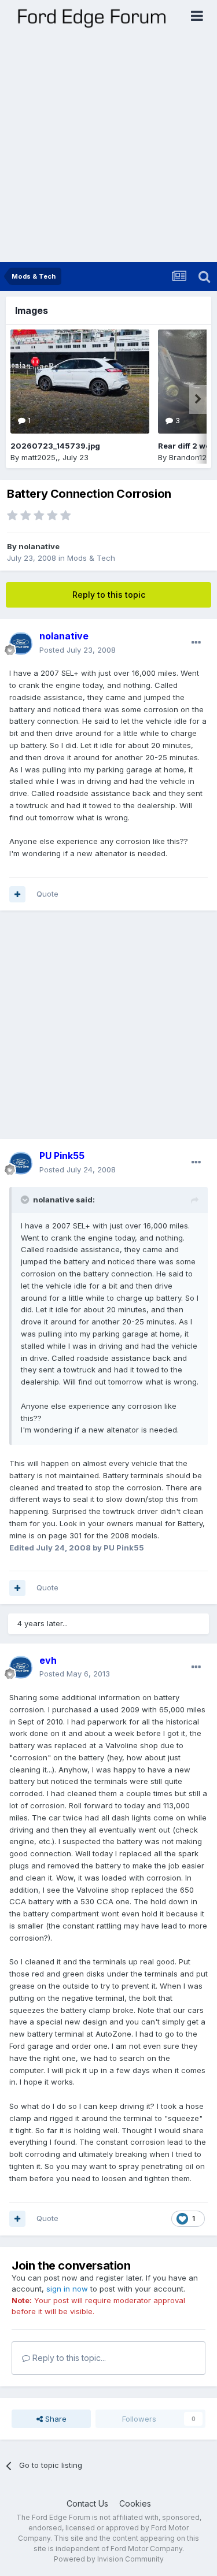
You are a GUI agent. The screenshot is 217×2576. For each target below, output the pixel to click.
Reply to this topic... (68, 2358)
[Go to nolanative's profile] (21, 643)
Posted (78, 650)
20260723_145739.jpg (55, 446)
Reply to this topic (109, 595)
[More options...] (196, 643)
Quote (47, 894)
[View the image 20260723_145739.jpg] (80, 382)
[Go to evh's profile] (21, 1667)
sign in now (67, 2289)
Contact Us (87, 2503)
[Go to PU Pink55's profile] (21, 1163)
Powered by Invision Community (109, 2559)
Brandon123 (190, 457)
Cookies (135, 2503)
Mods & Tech (91, 558)
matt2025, (40, 457)
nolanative (39, 546)
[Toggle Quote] (26, 1200)
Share (55, 2419)
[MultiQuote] (17, 894)
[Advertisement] (108, 148)
